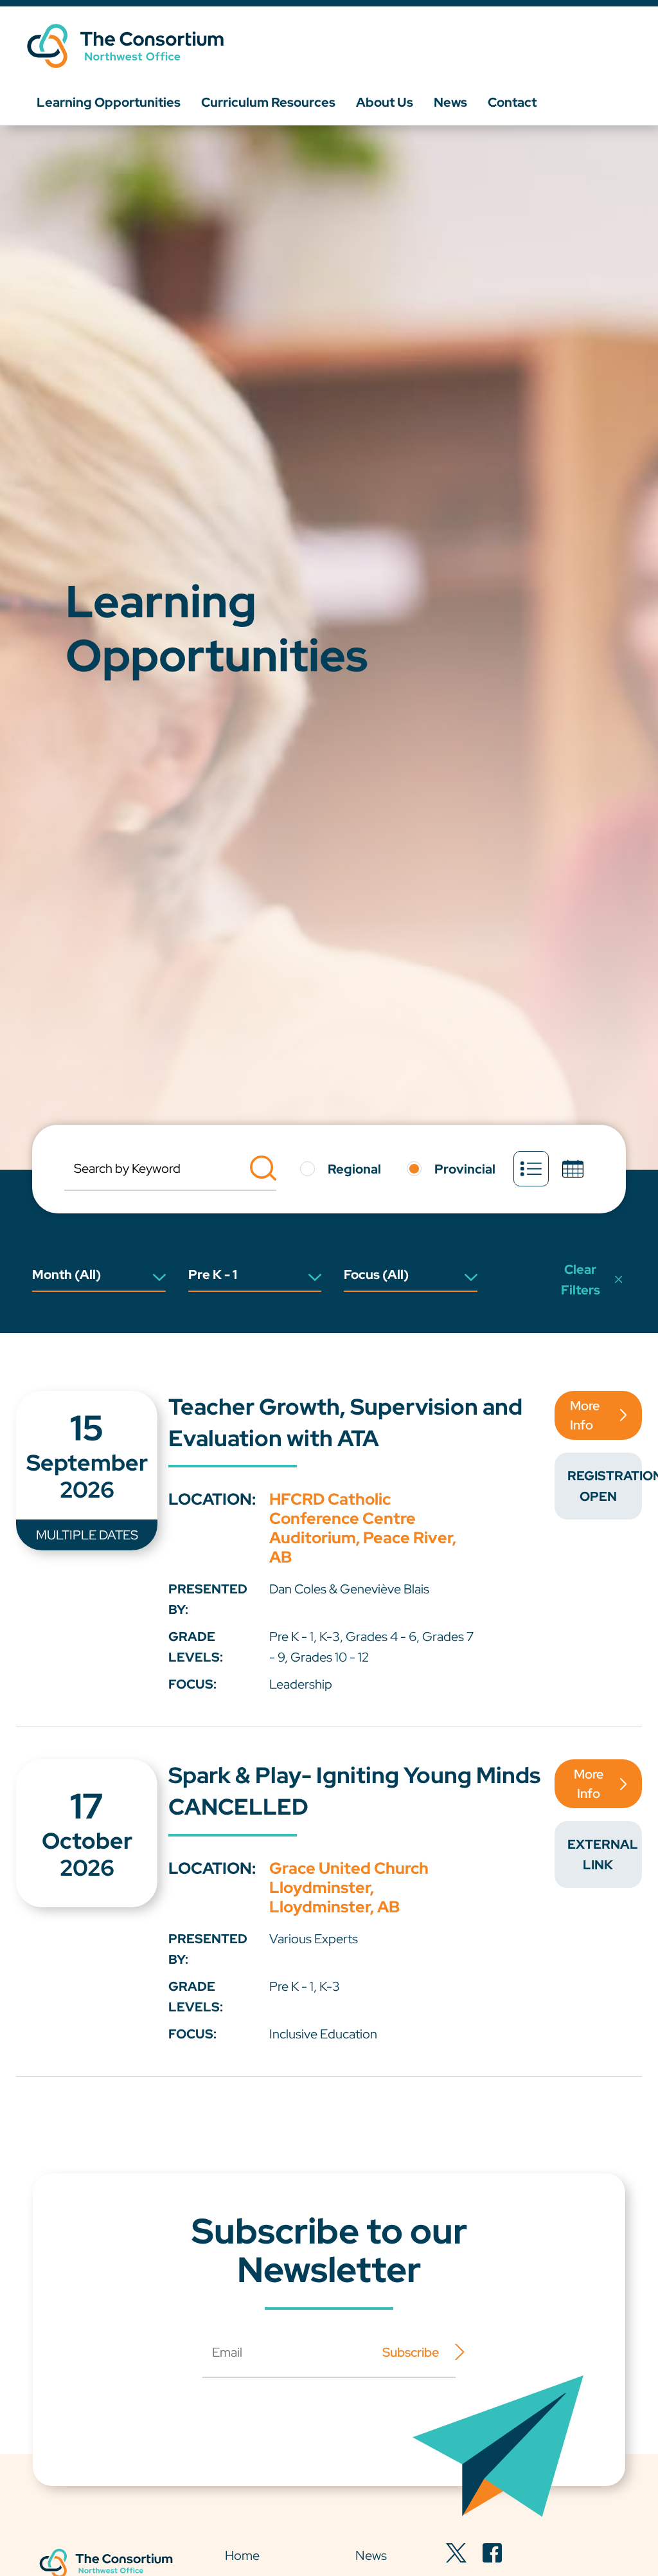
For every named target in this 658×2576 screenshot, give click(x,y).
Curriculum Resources (268, 102)
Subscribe (411, 2352)
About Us (385, 102)
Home (242, 2555)
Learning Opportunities (109, 102)
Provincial (465, 1169)
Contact (512, 102)
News (450, 102)
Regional (354, 1169)
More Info (585, 1415)
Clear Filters (581, 1280)
